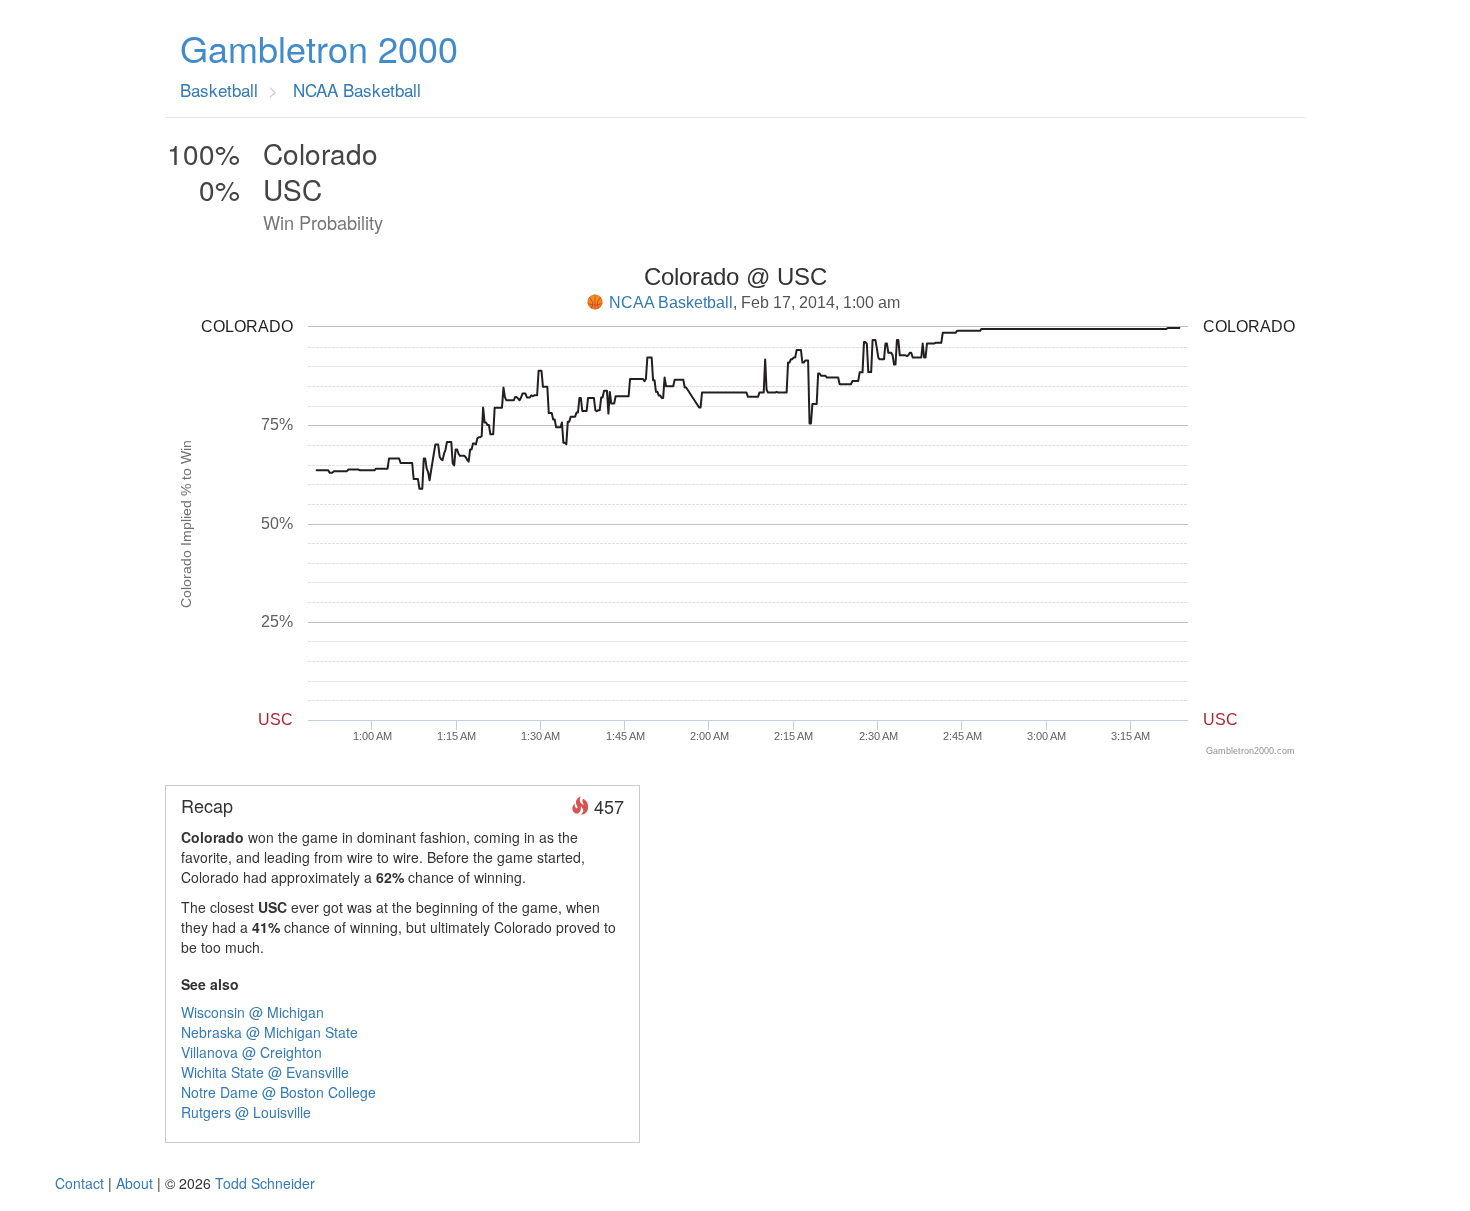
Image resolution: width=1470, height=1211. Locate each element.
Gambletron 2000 (319, 48)
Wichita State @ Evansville (265, 1072)
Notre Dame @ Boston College (278, 1092)
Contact (79, 1183)
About (134, 1183)
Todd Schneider (265, 1183)
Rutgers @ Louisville (246, 1112)
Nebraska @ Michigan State (269, 1032)
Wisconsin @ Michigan (252, 1012)
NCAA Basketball (671, 302)
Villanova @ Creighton (251, 1052)
